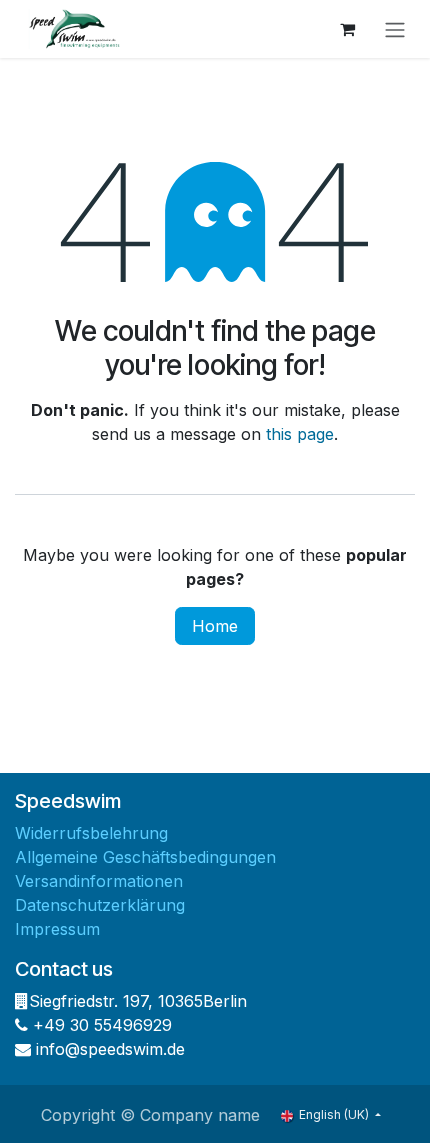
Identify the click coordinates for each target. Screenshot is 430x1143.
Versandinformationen (99, 881)
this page (300, 434)
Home (215, 626)
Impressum (57, 929)
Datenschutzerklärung (100, 905)
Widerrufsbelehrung (91, 833)
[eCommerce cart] (347, 29)
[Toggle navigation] (395, 29)
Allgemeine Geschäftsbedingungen (145, 857)
